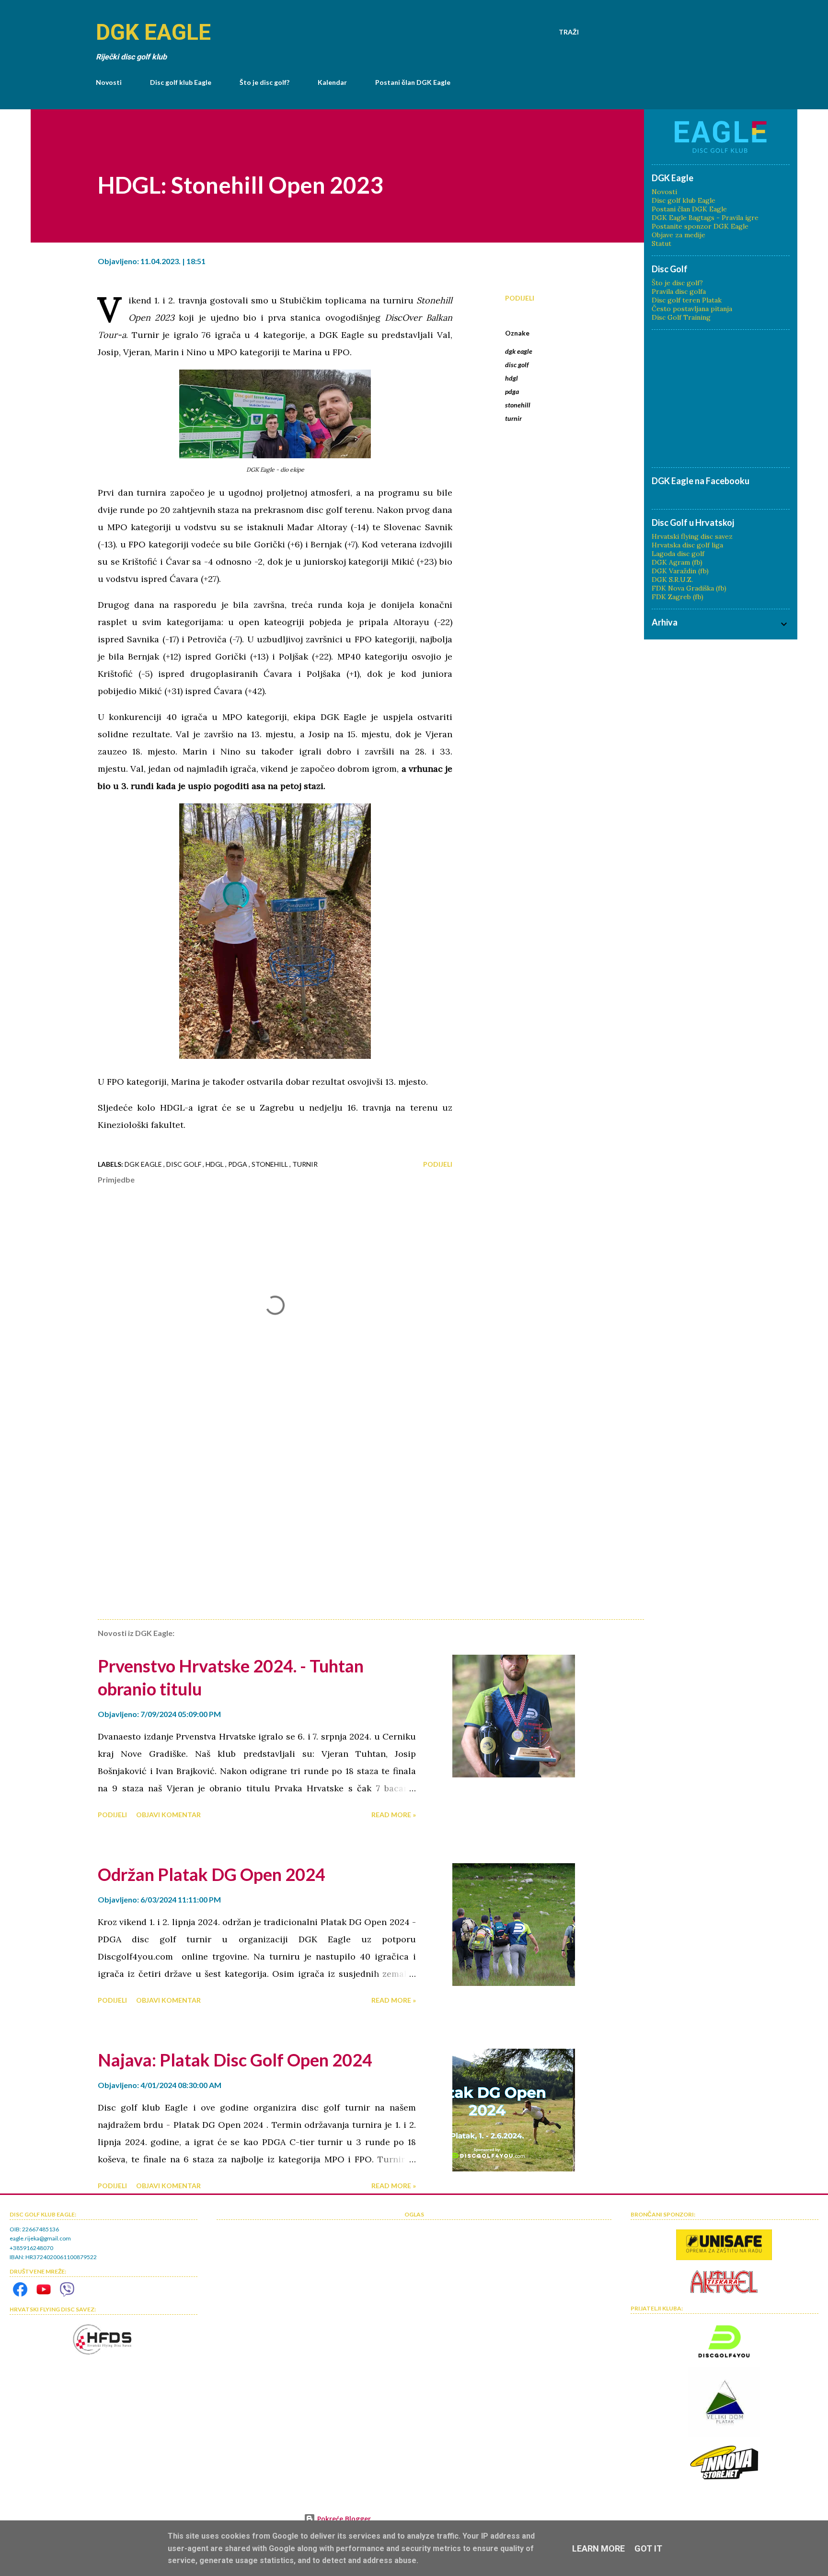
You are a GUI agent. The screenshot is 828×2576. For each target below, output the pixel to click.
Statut (661, 244)
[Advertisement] (260, 1500)
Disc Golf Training (681, 317)
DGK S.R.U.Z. (672, 580)
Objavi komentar (168, 1815)
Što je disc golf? (264, 82)
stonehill (518, 405)
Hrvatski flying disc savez (692, 536)
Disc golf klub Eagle (181, 82)
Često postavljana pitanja (692, 309)
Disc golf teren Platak (687, 300)
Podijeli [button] (520, 298)
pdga (512, 391)
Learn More (598, 2548)
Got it (648, 2548)
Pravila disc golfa (679, 291)
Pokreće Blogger (343, 2519)
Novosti (109, 82)
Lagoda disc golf (678, 554)
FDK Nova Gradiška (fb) (689, 588)
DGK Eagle (153, 32)
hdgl (512, 378)
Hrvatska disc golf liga (687, 545)
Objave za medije (678, 235)
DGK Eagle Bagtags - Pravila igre (705, 218)
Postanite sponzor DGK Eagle (700, 226)
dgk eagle (519, 351)
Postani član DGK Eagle (413, 82)
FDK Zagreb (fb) (678, 597)
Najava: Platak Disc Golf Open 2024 (235, 2060)
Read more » (394, 1815)
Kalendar (332, 82)
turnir (513, 418)
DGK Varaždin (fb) (680, 571)
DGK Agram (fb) (677, 562)
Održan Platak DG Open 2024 (212, 1874)
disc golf (517, 365)
